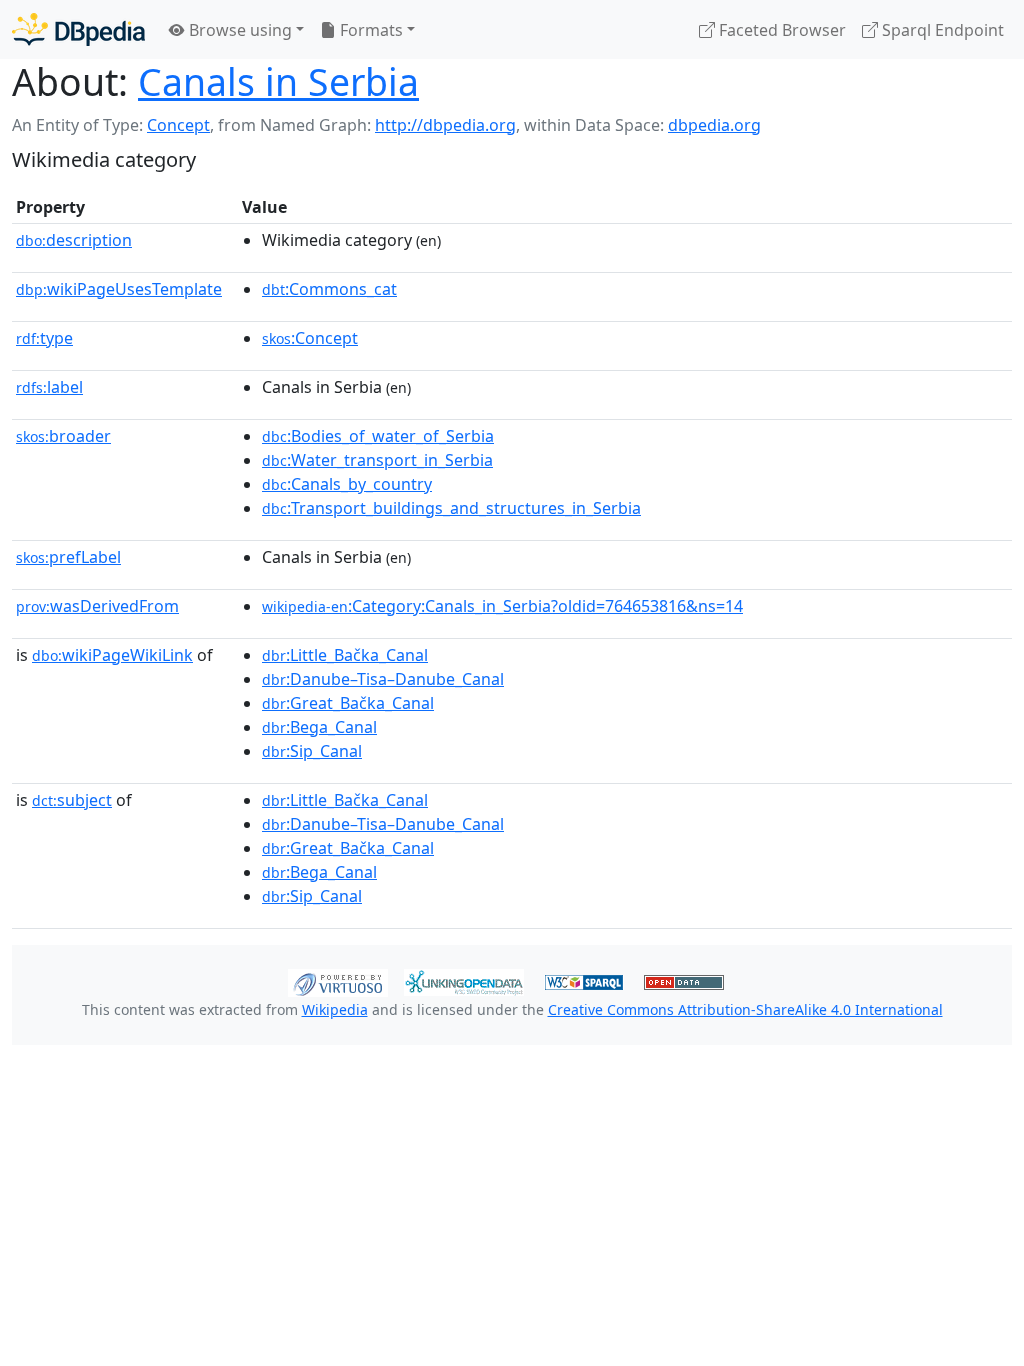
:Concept (310, 338)
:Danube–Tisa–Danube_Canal (383, 679)
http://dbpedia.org (445, 125)
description (74, 240)
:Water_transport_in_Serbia (377, 460)
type (44, 338)
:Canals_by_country (347, 484)
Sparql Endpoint (941, 30)
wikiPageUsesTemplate (119, 289)
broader (63, 436)
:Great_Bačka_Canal (348, 703)
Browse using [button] (238, 30)
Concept (178, 125)
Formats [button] (369, 30)
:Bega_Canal (319, 727)
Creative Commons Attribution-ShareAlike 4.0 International (745, 1009)
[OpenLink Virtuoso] (338, 981)
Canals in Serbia (278, 81)
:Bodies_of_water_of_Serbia (378, 436)
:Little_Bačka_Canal (345, 655)
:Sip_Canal (312, 751)
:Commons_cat (329, 289)
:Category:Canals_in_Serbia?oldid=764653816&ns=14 (502, 606)
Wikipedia (335, 1009)
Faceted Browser (780, 30)
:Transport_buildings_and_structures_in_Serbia (451, 508)
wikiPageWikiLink (112, 655)
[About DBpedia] (78, 29)
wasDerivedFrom (97, 606)
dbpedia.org (714, 125)
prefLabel (68, 557)
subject (72, 800)
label (49, 387)
